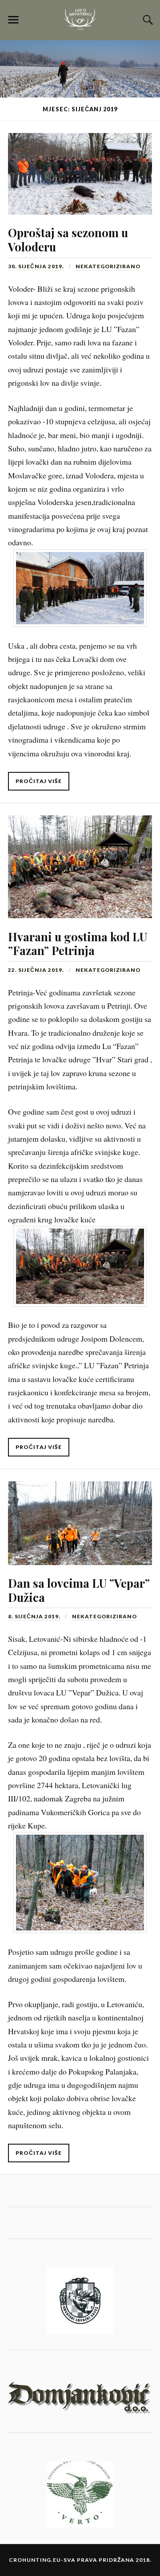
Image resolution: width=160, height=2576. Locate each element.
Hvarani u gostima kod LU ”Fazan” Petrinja (78, 943)
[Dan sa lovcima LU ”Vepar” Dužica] (80, 1517)
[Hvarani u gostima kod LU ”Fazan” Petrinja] (80, 861)
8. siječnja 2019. (34, 1616)
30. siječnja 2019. (36, 266)
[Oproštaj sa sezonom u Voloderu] (80, 168)
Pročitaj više (39, 781)
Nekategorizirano (108, 266)
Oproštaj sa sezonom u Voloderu (68, 239)
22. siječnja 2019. (36, 970)
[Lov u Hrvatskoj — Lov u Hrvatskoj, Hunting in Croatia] (80, 20)
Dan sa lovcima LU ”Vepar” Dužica (79, 1590)
